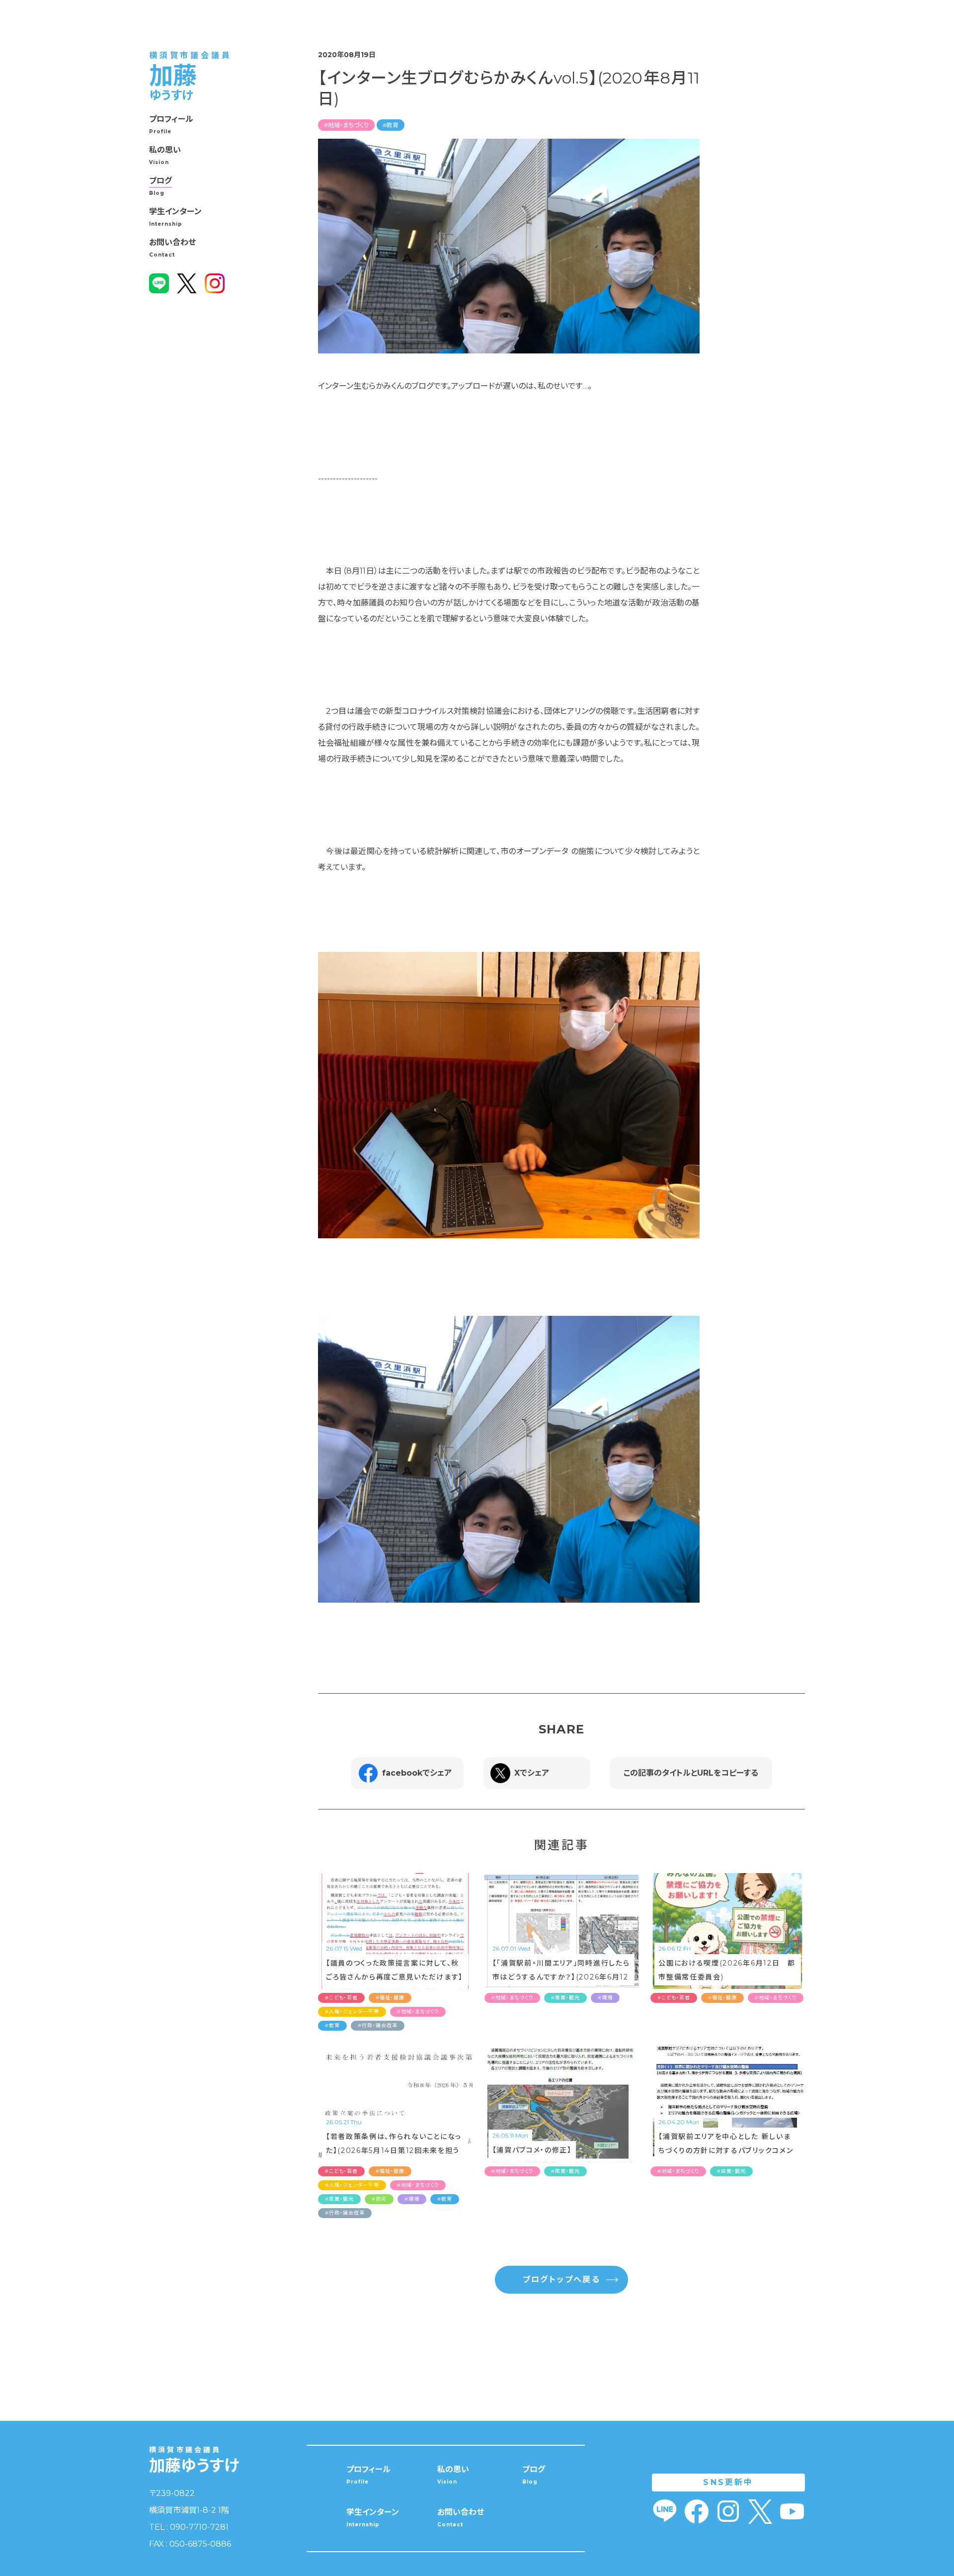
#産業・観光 (565, 1998)
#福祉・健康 (390, 1998)
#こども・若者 (341, 1998)
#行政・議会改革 (378, 2025)
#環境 (605, 1998)
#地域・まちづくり (346, 125)
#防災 (379, 2199)
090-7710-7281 (199, 2527)
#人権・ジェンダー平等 (352, 2012)
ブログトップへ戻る (562, 2279)
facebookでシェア (417, 1773)
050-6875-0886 (200, 2544)
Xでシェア (532, 1773)
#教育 (391, 125)
